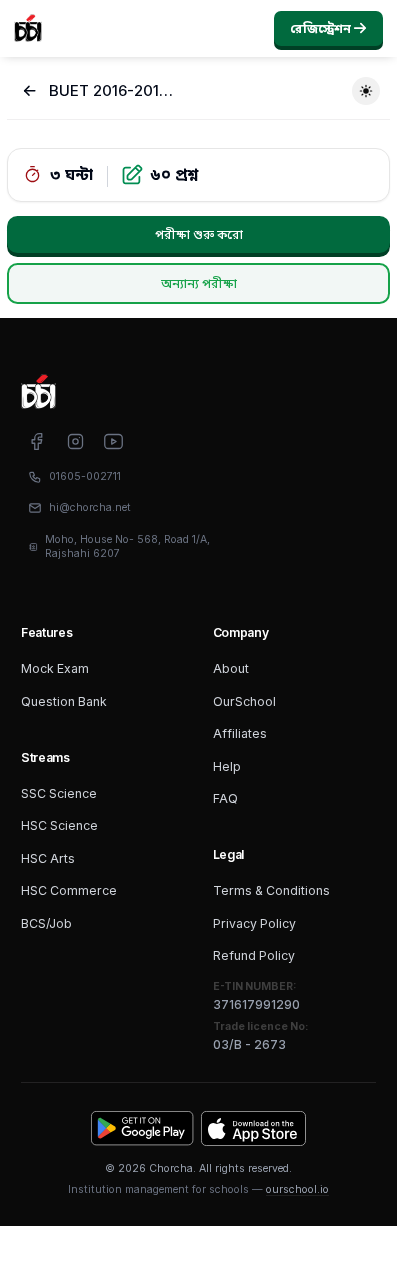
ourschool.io (297, 1189)
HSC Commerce (69, 890)
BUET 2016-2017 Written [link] (112, 91)
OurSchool (244, 701)
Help (227, 766)
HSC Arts (48, 858)
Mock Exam (55, 668)
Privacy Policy (254, 923)
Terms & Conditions (271, 890)
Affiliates (240, 733)
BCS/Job (46, 923)
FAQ (225, 798)
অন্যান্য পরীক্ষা (199, 283)
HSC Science (59, 825)
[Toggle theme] (366, 91)
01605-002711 (85, 476)
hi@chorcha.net (90, 507)
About (231, 668)
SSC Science (59, 793)
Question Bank (64, 701)
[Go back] (30, 91)
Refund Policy (254, 955)
